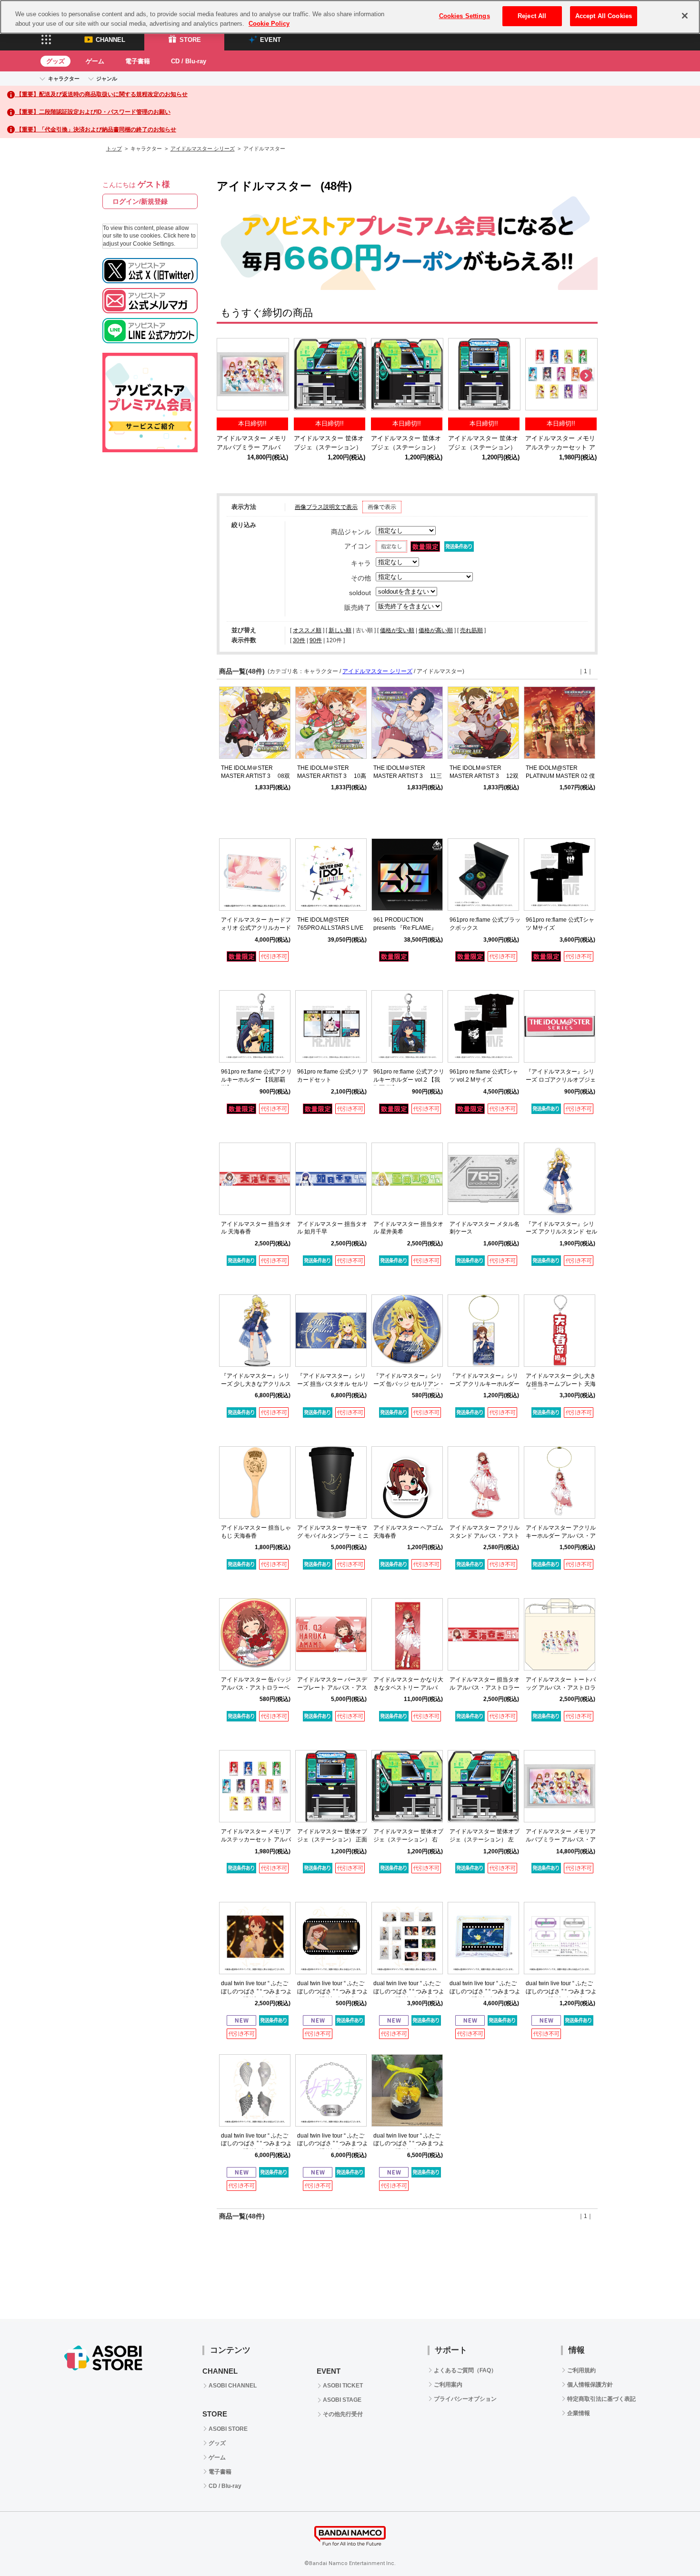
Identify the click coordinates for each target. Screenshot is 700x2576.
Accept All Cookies (604, 16)
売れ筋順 (471, 630)
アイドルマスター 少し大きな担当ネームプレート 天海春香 (561, 1384)
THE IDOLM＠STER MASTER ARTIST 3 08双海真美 (255, 776)
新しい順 (340, 630)
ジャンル (107, 79)
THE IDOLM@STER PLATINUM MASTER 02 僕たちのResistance (560, 776)
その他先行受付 (343, 2414)
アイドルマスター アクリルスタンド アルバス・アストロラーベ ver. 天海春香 (485, 1536)
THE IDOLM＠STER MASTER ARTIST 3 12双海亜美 (484, 776)
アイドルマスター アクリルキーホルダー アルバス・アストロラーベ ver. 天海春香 (561, 1536)
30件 (299, 640)
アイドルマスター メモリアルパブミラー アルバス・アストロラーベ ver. (252, 447)
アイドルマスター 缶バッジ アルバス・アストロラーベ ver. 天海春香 (256, 1688)
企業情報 (579, 2413)
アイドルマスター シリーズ (203, 149)
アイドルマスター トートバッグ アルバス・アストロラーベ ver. (561, 1688)
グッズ (55, 61)
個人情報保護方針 (590, 2385)
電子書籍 (138, 61)
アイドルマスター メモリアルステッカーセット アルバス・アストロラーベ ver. (256, 1840)
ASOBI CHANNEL (233, 2386)
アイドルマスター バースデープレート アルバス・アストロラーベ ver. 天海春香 (332, 1688)
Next (586, 376)
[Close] (685, 16)
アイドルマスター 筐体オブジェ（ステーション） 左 (329, 447)
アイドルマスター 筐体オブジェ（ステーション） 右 (406, 447)
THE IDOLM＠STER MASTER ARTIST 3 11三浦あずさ (408, 776)
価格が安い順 (397, 630)
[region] (350, 17)
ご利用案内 (448, 2385)
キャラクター (64, 79)
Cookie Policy (269, 24)
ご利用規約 (581, 2370)
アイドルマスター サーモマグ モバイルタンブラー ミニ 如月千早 (333, 1536)
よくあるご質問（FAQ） (465, 2370)
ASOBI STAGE (342, 2400)
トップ (114, 149)
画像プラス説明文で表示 (326, 507)
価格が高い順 (436, 630)
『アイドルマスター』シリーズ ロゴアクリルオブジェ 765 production (561, 1080)
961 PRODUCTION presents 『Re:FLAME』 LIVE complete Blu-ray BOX (409, 928)
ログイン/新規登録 (140, 201)
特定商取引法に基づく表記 (601, 2399)
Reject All (532, 16)
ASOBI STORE (228, 2429)
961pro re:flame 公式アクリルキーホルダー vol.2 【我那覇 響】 (409, 1080)
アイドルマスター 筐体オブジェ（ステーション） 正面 (483, 447)
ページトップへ (669, 2545)
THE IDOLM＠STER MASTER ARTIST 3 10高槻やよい (332, 776)
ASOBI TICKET (343, 2386)
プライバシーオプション (465, 2399)
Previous (229, 376)
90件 (316, 640)
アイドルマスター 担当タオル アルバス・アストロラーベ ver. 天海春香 (485, 1688)
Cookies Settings (465, 16)
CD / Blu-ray (189, 61)
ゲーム (95, 61)
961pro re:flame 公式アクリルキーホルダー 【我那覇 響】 (256, 1080)
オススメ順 (307, 630)
